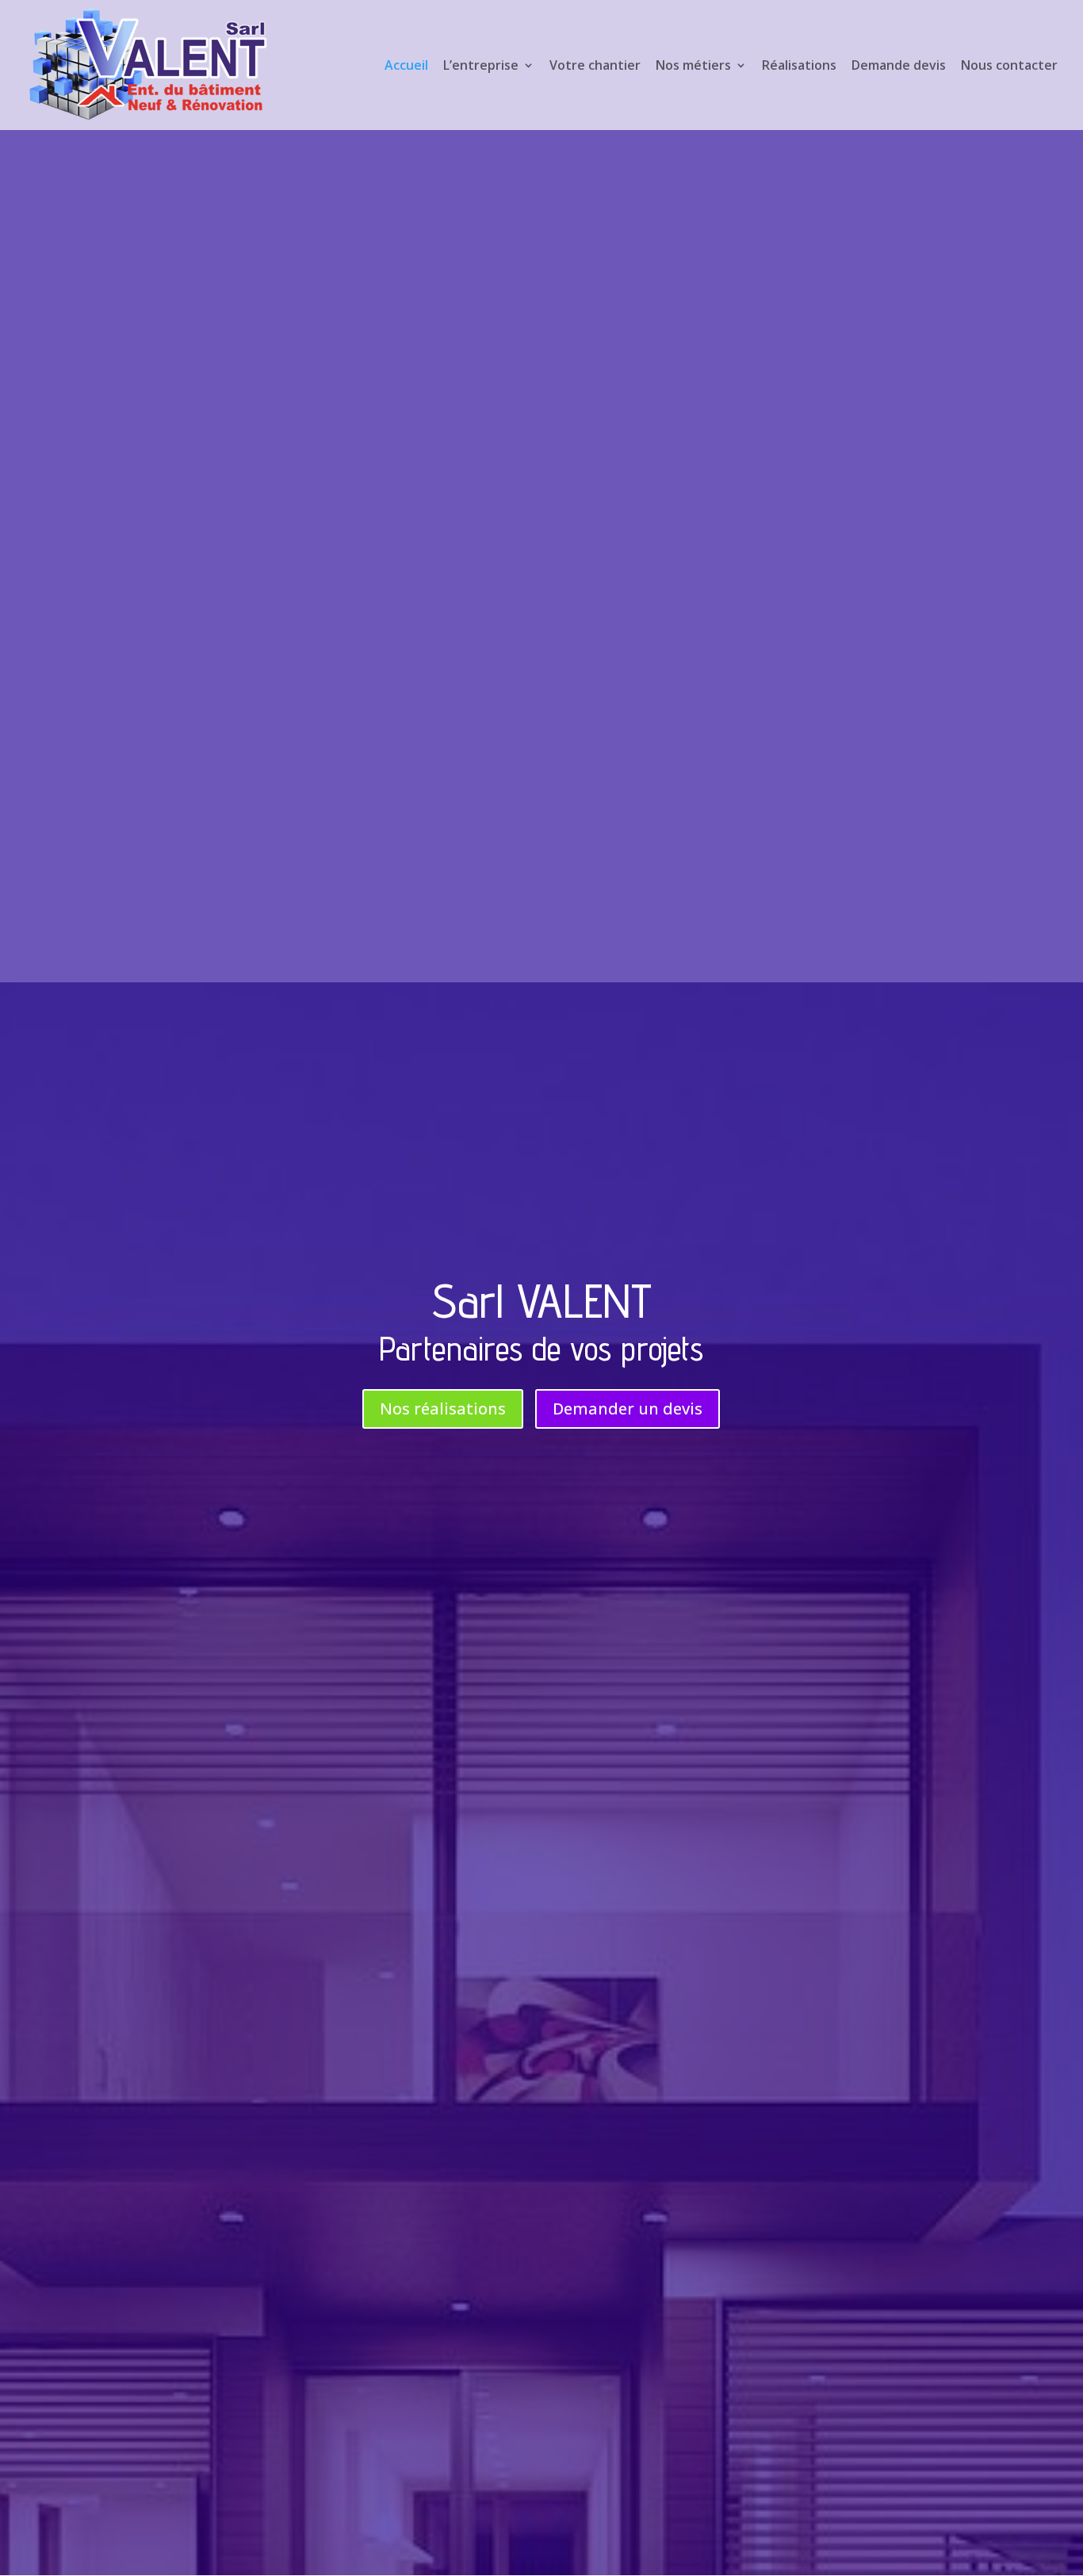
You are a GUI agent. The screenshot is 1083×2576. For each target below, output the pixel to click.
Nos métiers (693, 67)
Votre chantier (595, 67)
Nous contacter (1009, 67)
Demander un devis (628, 1409)
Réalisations (799, 67)
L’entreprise (481, 67)
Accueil (406, 67)
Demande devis (899, 67)
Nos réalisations (443, 1409)
